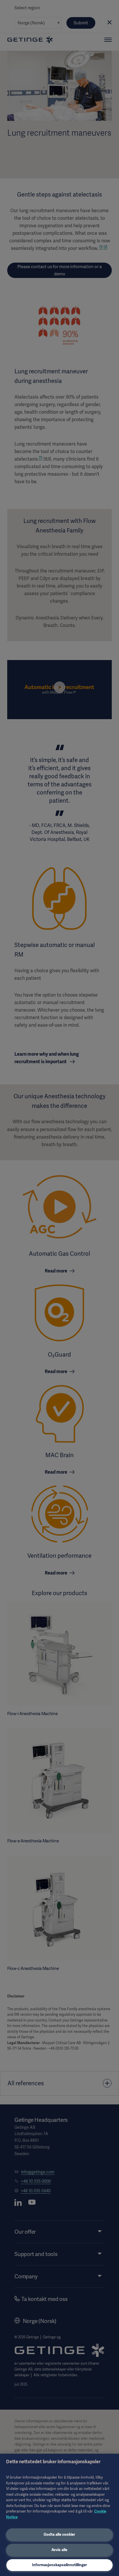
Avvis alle (59, 2550)
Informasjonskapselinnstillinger (59, 2565)
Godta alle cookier (59, 2534)
